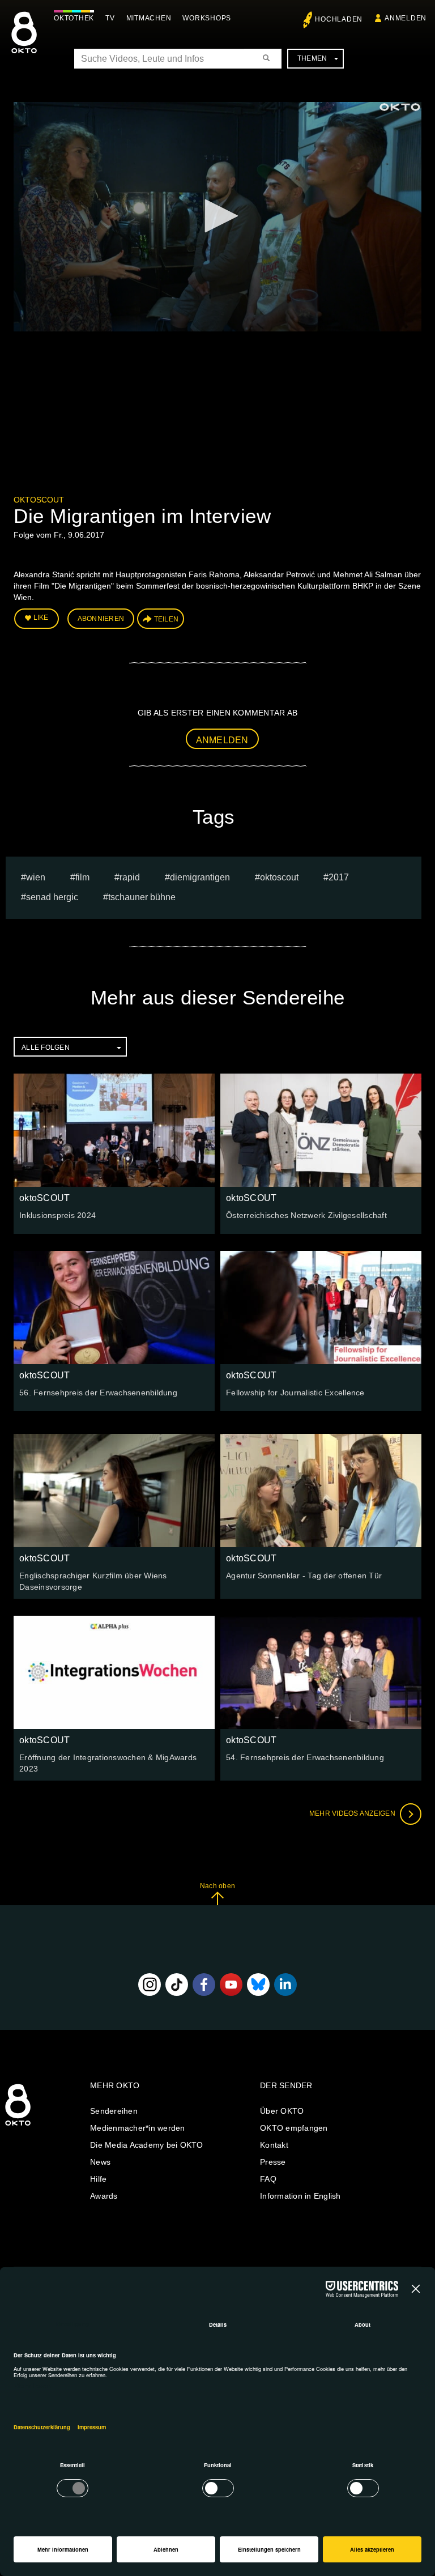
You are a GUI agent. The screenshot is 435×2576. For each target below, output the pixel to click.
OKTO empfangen (294, 2128)
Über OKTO (282, 2111)
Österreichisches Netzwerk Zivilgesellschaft (306, 1215)
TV (110, 18)
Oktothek (74, 18)
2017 (339, 877)
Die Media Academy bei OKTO (147, 2145)
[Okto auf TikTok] (177, 1985)
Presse (273, 2162)
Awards (104, 2196)
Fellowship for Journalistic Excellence (295, 1393)
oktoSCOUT (39, 500)
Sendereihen (114, 2111)
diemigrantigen (200, 877)
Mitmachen (149, 18)
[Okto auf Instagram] (150, 1985)
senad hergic (52, 897)
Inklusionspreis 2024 (57, 1215)
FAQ (268, 2179)
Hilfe (98, 2179)
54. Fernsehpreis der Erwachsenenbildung (305, 1757)
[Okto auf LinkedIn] (285, 1985)
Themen (312, 58)
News (100, 2162)
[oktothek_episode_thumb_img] (114, 1130)
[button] (217, 216)
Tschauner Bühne (142, 897)
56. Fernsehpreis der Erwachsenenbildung (98, 1393)
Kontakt (274, 2145)
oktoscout (279, 877)
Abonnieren (101, 619)
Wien (36, 877)
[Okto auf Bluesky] (258, 1985)
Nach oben (217, 1886)
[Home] (18, 2126)
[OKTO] (24, 42)
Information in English (300, 2196)
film (82, 877)
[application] (217, 217)
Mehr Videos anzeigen (353, 1813)
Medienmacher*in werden (138, 2128)
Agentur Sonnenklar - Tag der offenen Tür (304, 1576)
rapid (130, 877)
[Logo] (400, 107)
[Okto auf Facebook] (204, 1985)
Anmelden (222, 740)
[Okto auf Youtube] (231, 1985)
